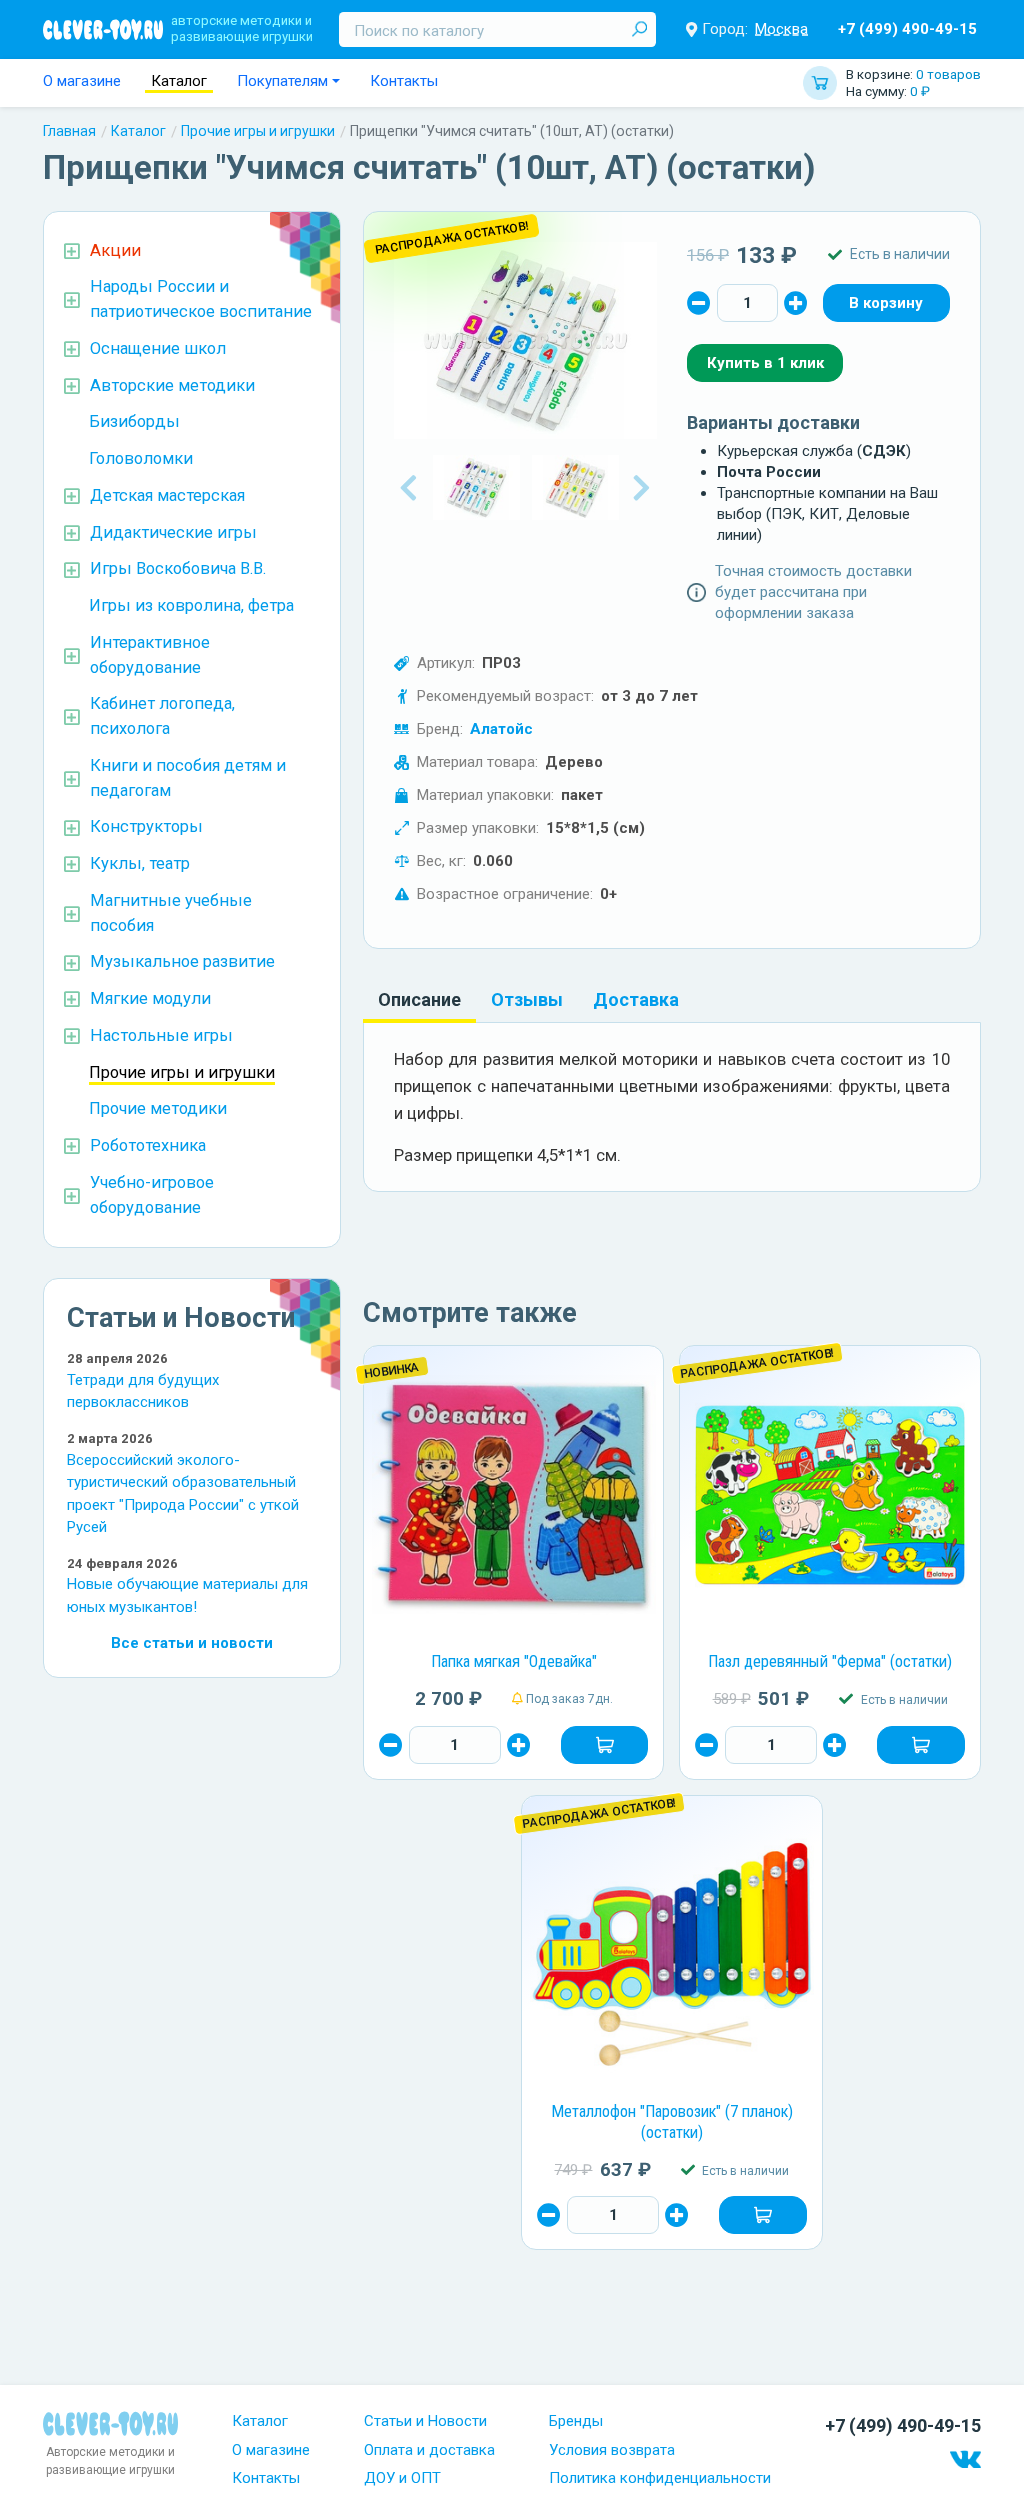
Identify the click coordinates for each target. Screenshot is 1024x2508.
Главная (69, 131)
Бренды (576, 2421)
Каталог (179, 81)
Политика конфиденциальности (660, 2478)
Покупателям (282, 81)
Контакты (404, 81)
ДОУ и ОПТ (402, 2478)
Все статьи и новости (192, 1643)
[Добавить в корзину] (605, 1745)
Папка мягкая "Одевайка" (514, 1661)
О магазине (82, 81)
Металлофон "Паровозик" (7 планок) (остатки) (672, 2122)
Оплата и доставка (429, 2450)
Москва (781, 29)
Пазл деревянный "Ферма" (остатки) (830, 1661)
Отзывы (527, 999)
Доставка (636, 999)
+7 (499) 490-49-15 (907, 29)
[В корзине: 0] (886, 303)
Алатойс (501, 729)
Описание (419, 999)
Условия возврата (612, 2450)
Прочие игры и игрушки (258, 131)
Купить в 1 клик (765, 363)
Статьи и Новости (425, 2421)
